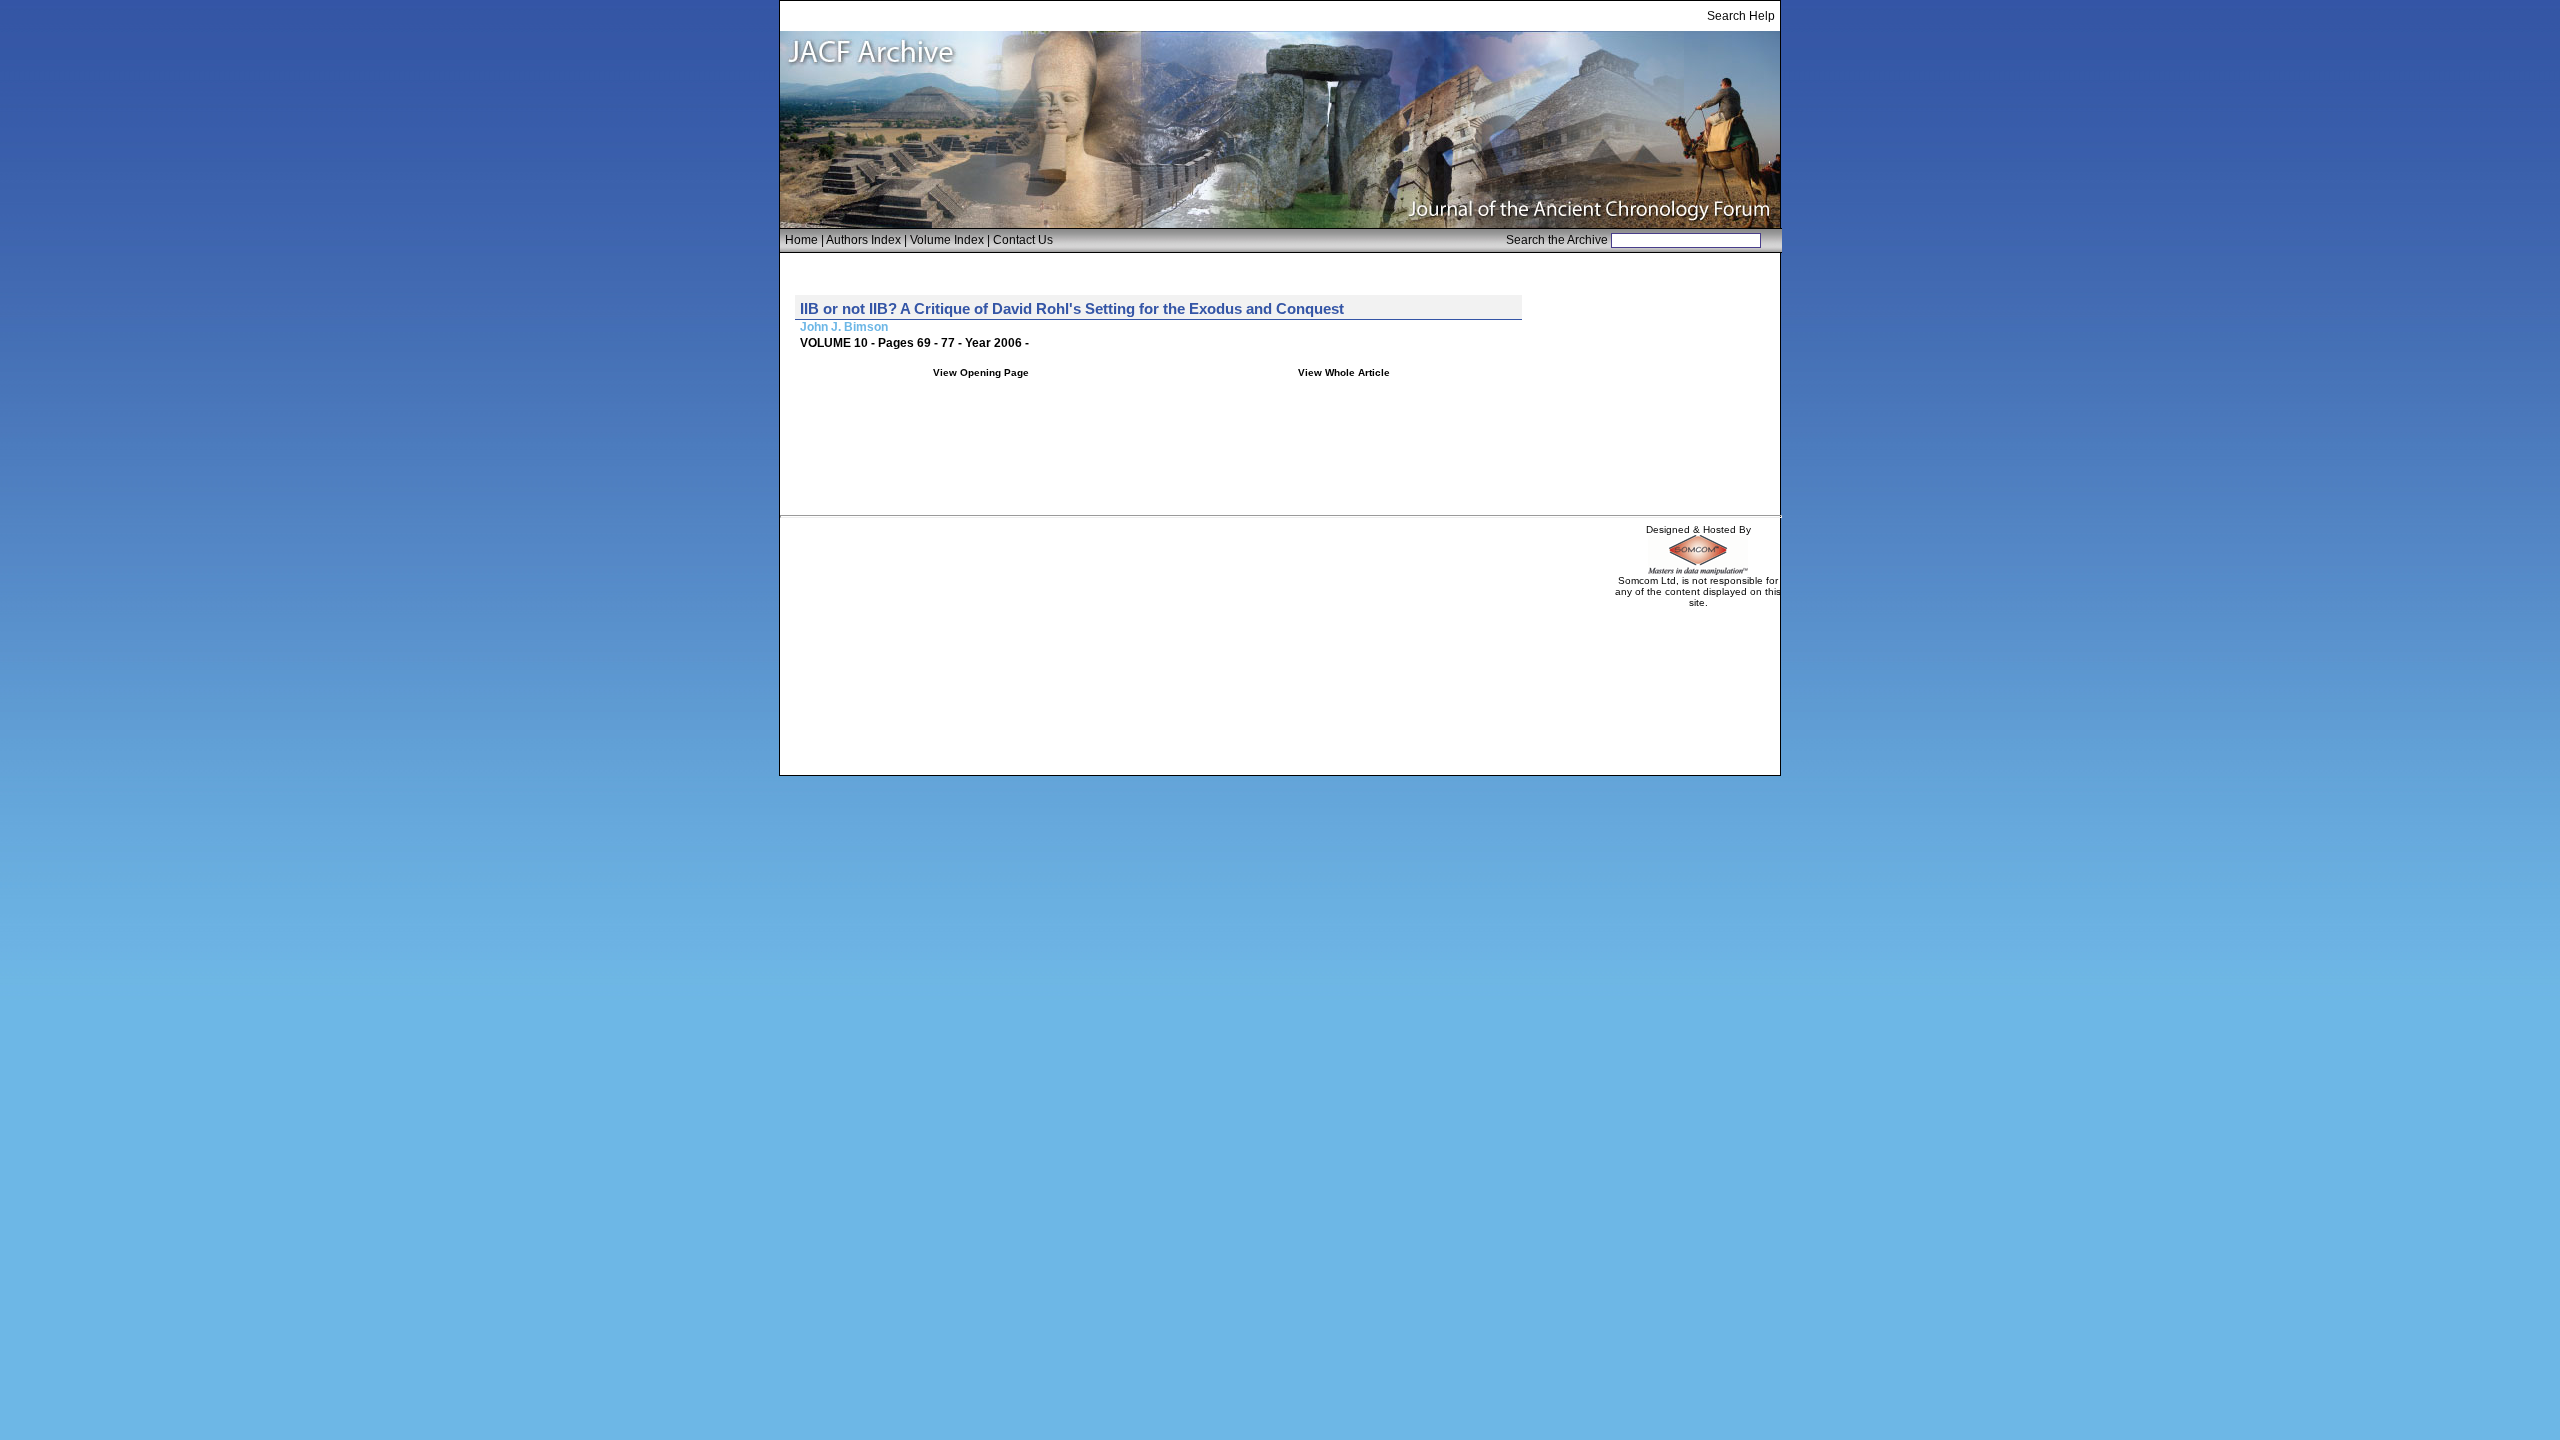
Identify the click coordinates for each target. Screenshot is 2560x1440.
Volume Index (947, 240)
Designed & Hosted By (1698, 529)
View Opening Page (981, 372)
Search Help (1741, 16)
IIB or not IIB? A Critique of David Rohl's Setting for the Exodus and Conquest (1072, 308)
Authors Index (863, 240)
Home (801, 240)
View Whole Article (1344, 372)
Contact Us (1023, 240)
